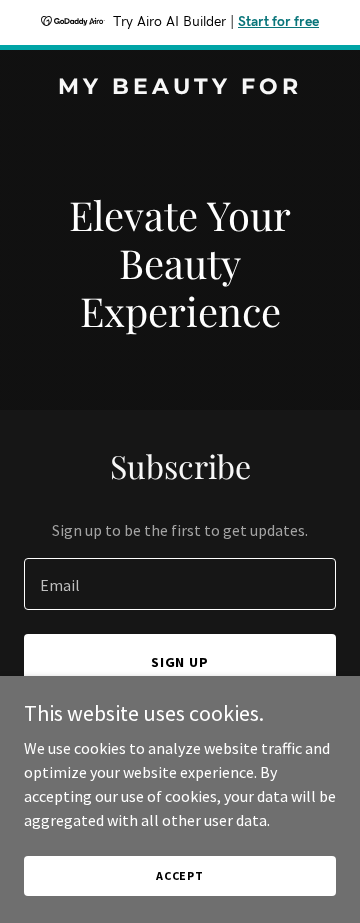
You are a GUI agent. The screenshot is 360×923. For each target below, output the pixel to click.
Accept (180, 875)
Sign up (180, 662)
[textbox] (180, 584)
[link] (180, 88)
